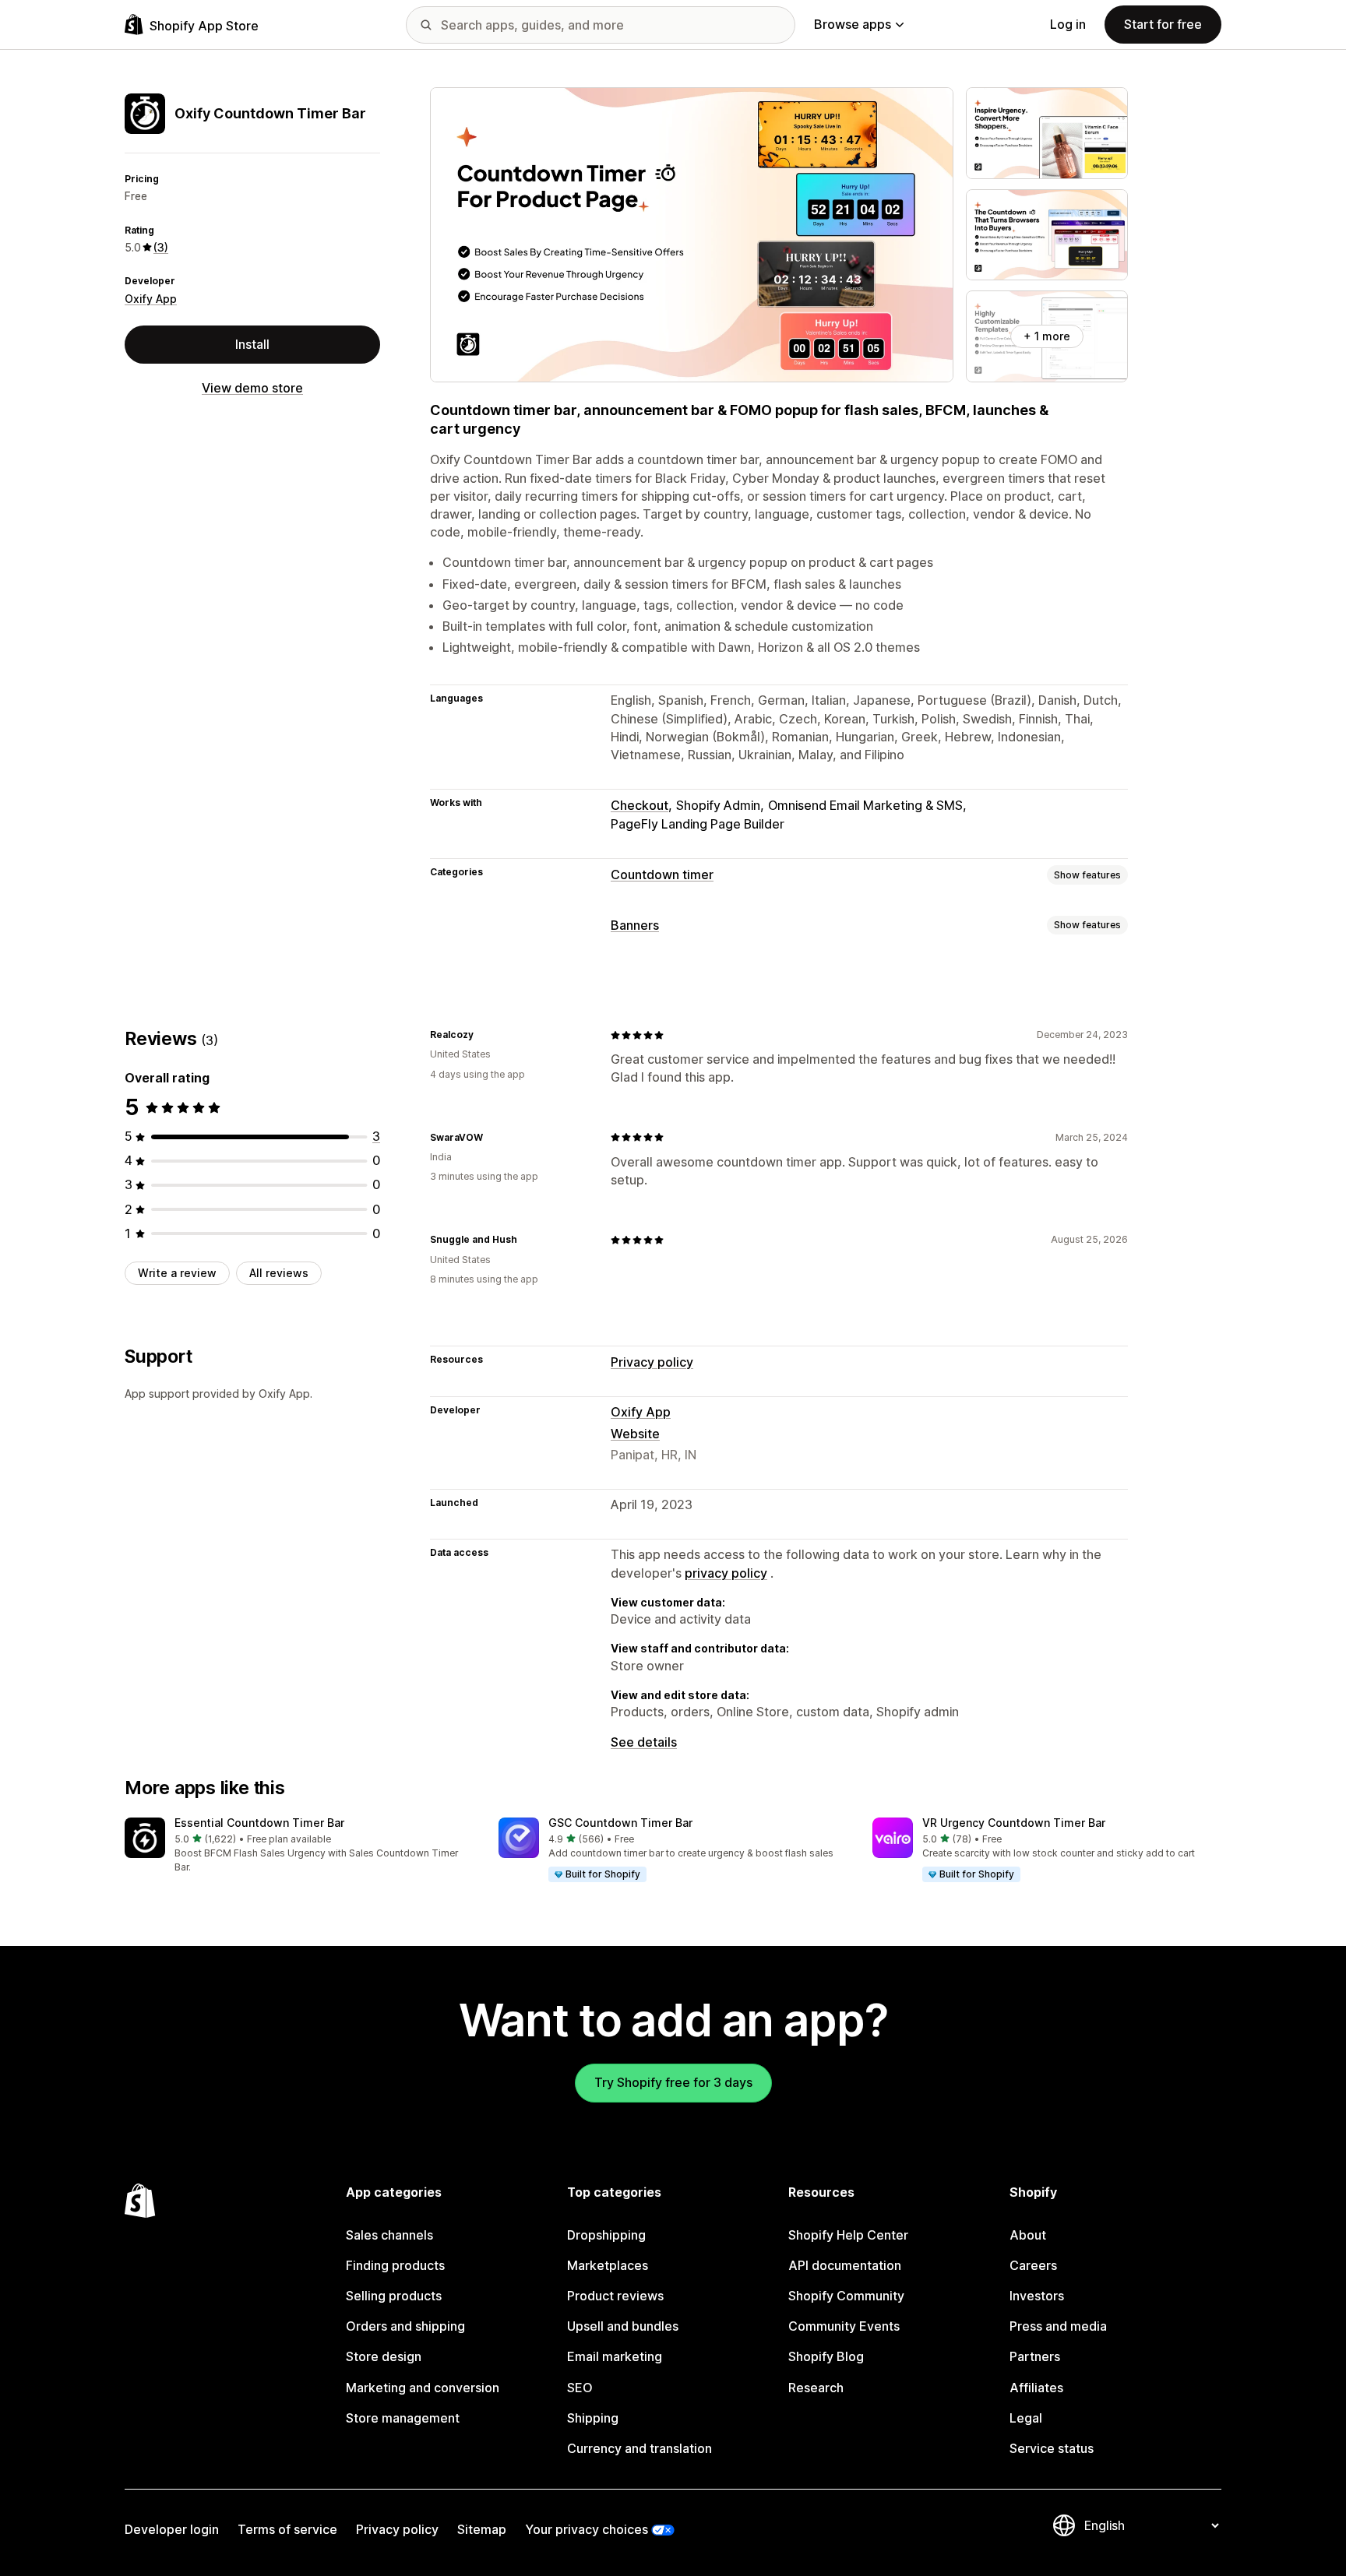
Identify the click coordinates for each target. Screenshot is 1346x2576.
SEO (580, 2388)
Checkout (640, 805)
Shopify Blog (826, 2356)
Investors (1037, 2296)
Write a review (177, 1273)
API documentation (845, 2265)
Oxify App (151, 299)
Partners (1035, 2356)
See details (644, 1742)
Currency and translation (640, 2448)
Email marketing (615, 2356)
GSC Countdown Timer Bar (620, 1823)
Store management (403, 2418)
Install (252, 344)
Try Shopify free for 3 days (673, 2082)
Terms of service (287, 2529)
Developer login (172, 2529)
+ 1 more (1047, 336)
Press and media (1058, 2326)
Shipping (593, 2418)
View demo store (252, 388)
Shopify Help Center (848, 2235)
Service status (1052, 2448)
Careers (1033, 2265)
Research (816, 2388)
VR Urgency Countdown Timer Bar (1014, 1823)
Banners (635, 925)
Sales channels (389, 2235)
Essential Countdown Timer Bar (259, 1823)
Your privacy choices (587, 2529)
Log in (1068, 24)
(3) (161, 247)
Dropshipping (606, 2235)
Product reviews (615, 2296)
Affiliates (1036, 2388)
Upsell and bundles (623, 2326)
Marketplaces (608, 2265)
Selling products (394, 2296)
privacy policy (726, 1573)
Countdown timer (662, 875)
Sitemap (482, 2529)
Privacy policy (652, 1362)
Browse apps (853, 24)
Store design (384, 2356)
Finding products (395, 2265)
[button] (299, 1846)
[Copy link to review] (483, 1035)
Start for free (1163, 24)
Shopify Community (846, 2296)
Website (635, 1434)
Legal (1026, 2418)
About (1028, 2235)
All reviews (279, 1273)
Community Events (844, 2326)
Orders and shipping (405, 2326)
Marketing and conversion (423, 2388)
